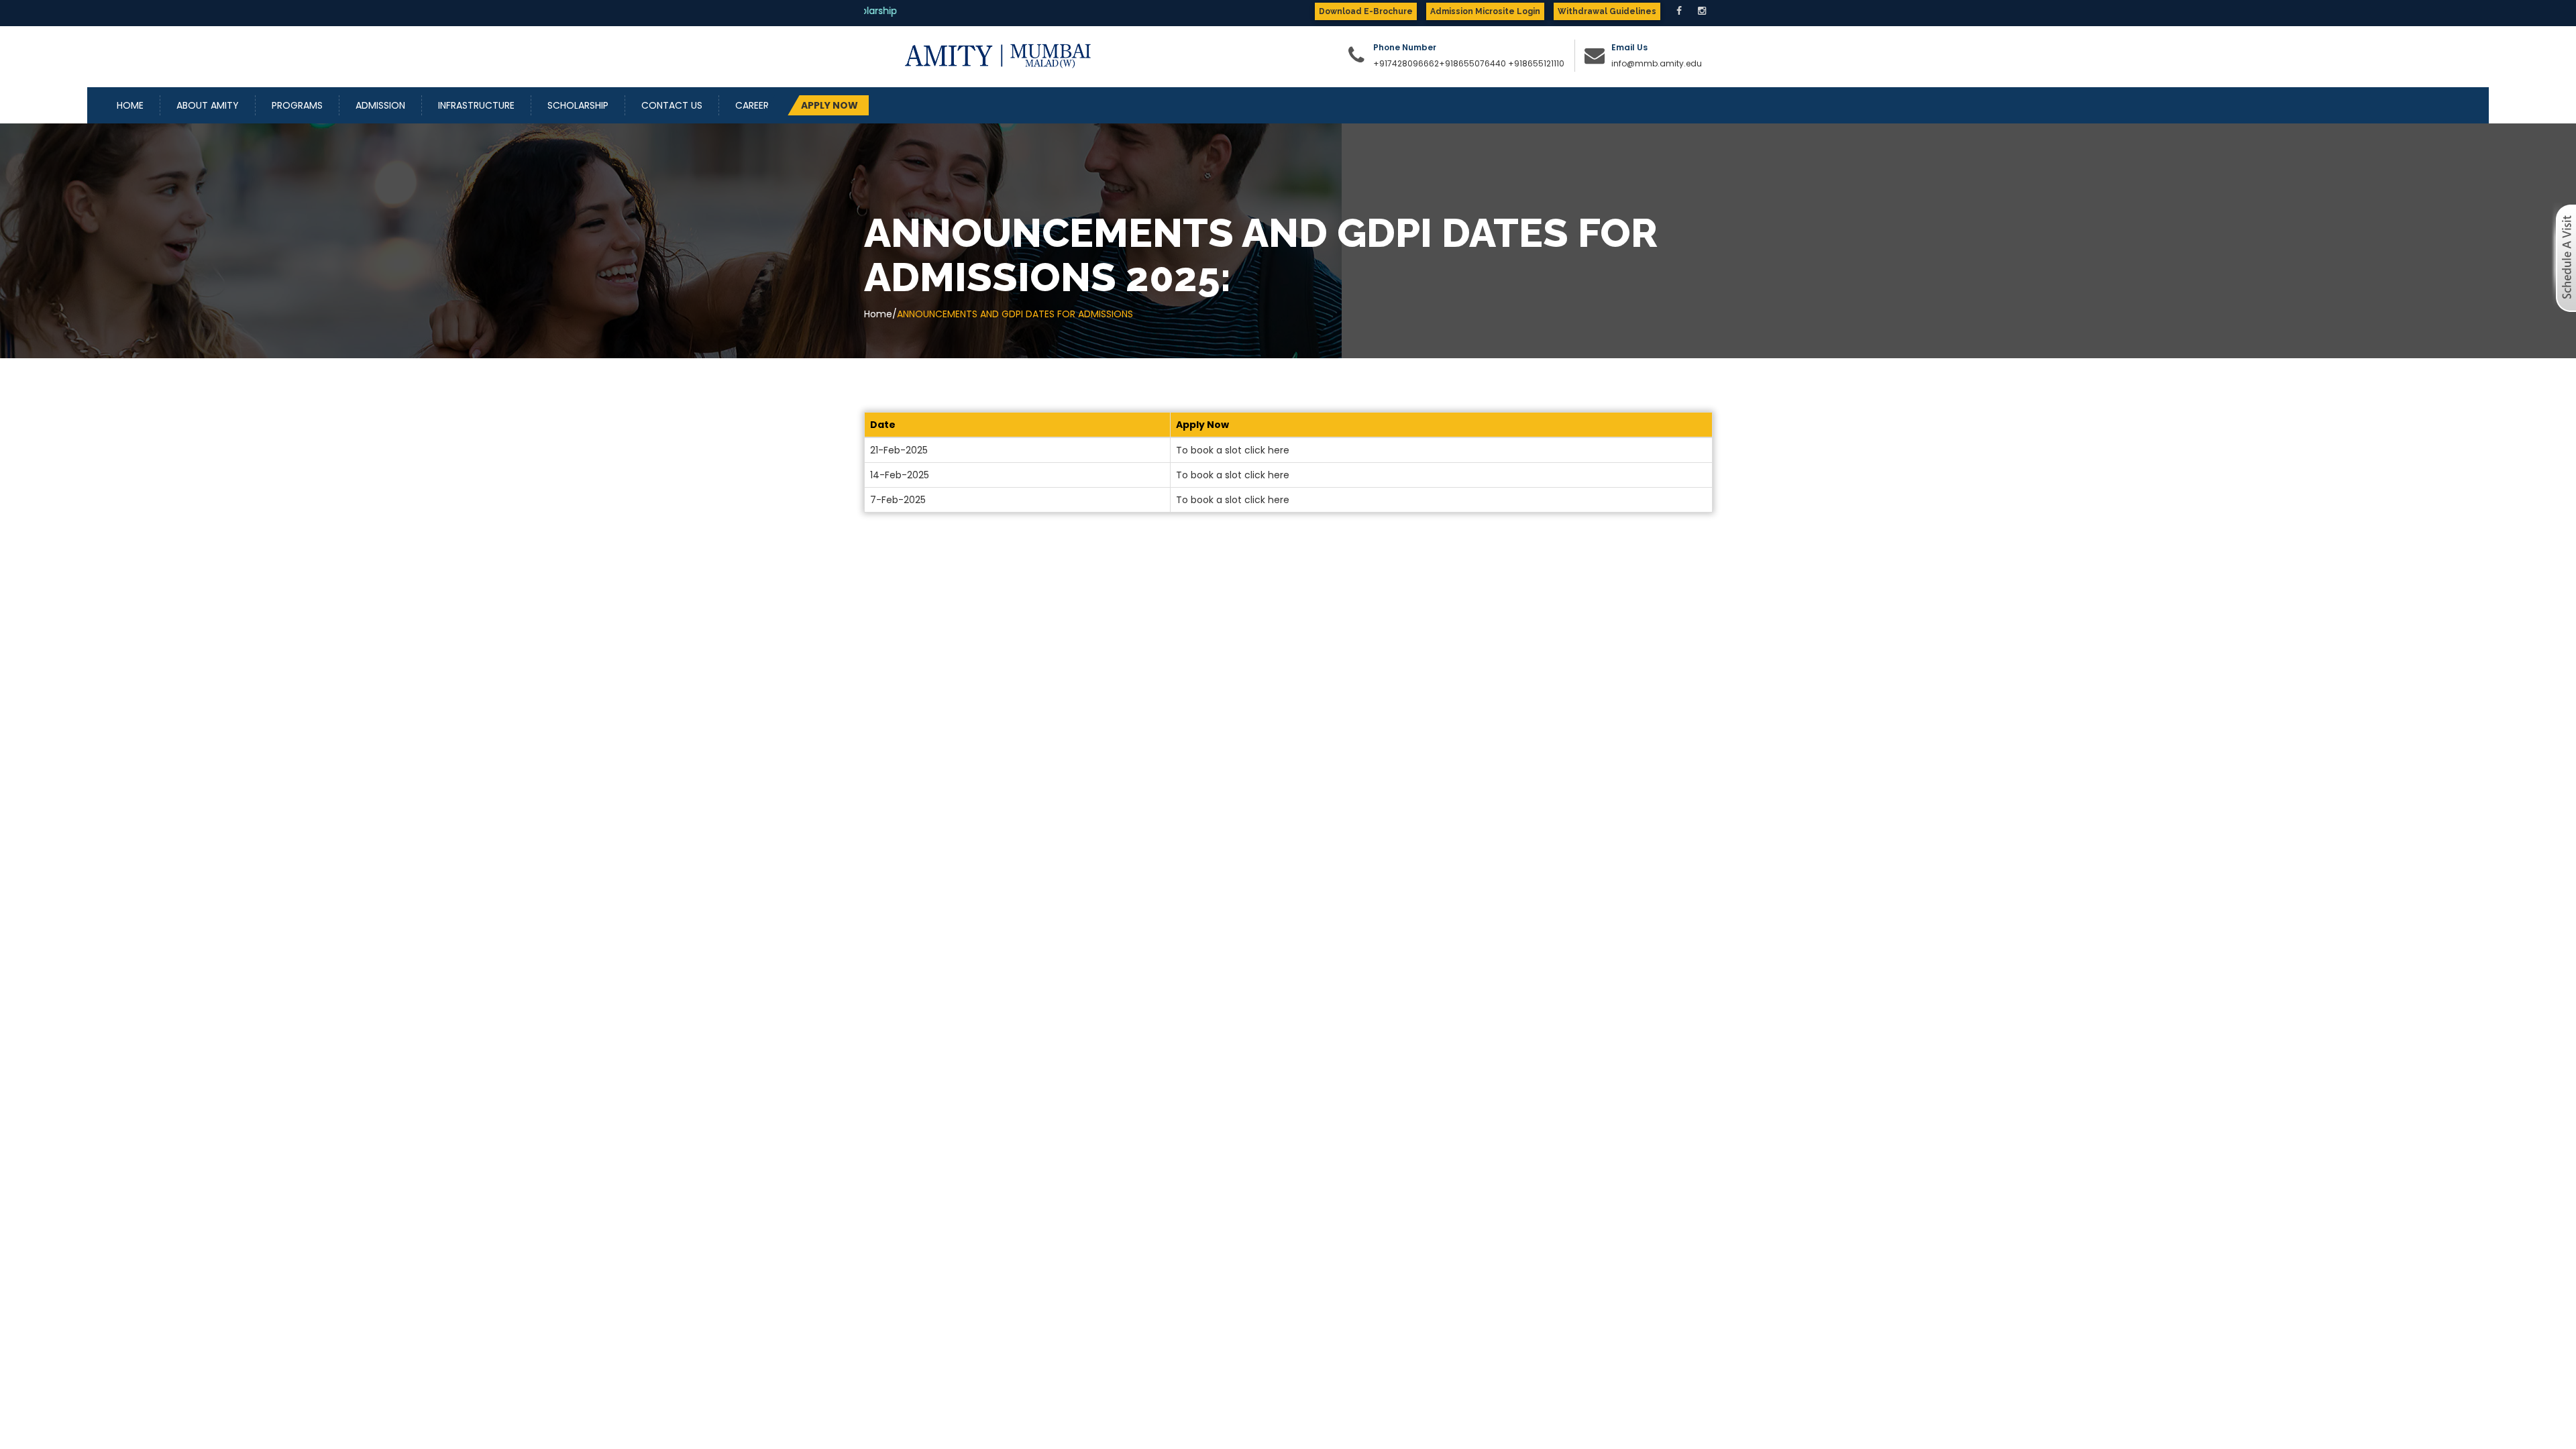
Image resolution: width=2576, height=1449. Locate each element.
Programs (297, 105)
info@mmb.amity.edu (1657, 63)
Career (752, 105)
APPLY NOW (829, 105)
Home (130, 105)
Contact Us (672, 105)
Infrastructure (476, 105)
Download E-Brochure (1366, 11)
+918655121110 (1536, 63)
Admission (380, 105)
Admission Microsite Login (1485, 11)
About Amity (208, 105)
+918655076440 (1472, 63)
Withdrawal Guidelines (1607, 11)
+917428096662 (1406, 63)
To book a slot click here (1233, 450)
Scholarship (578, 105)
